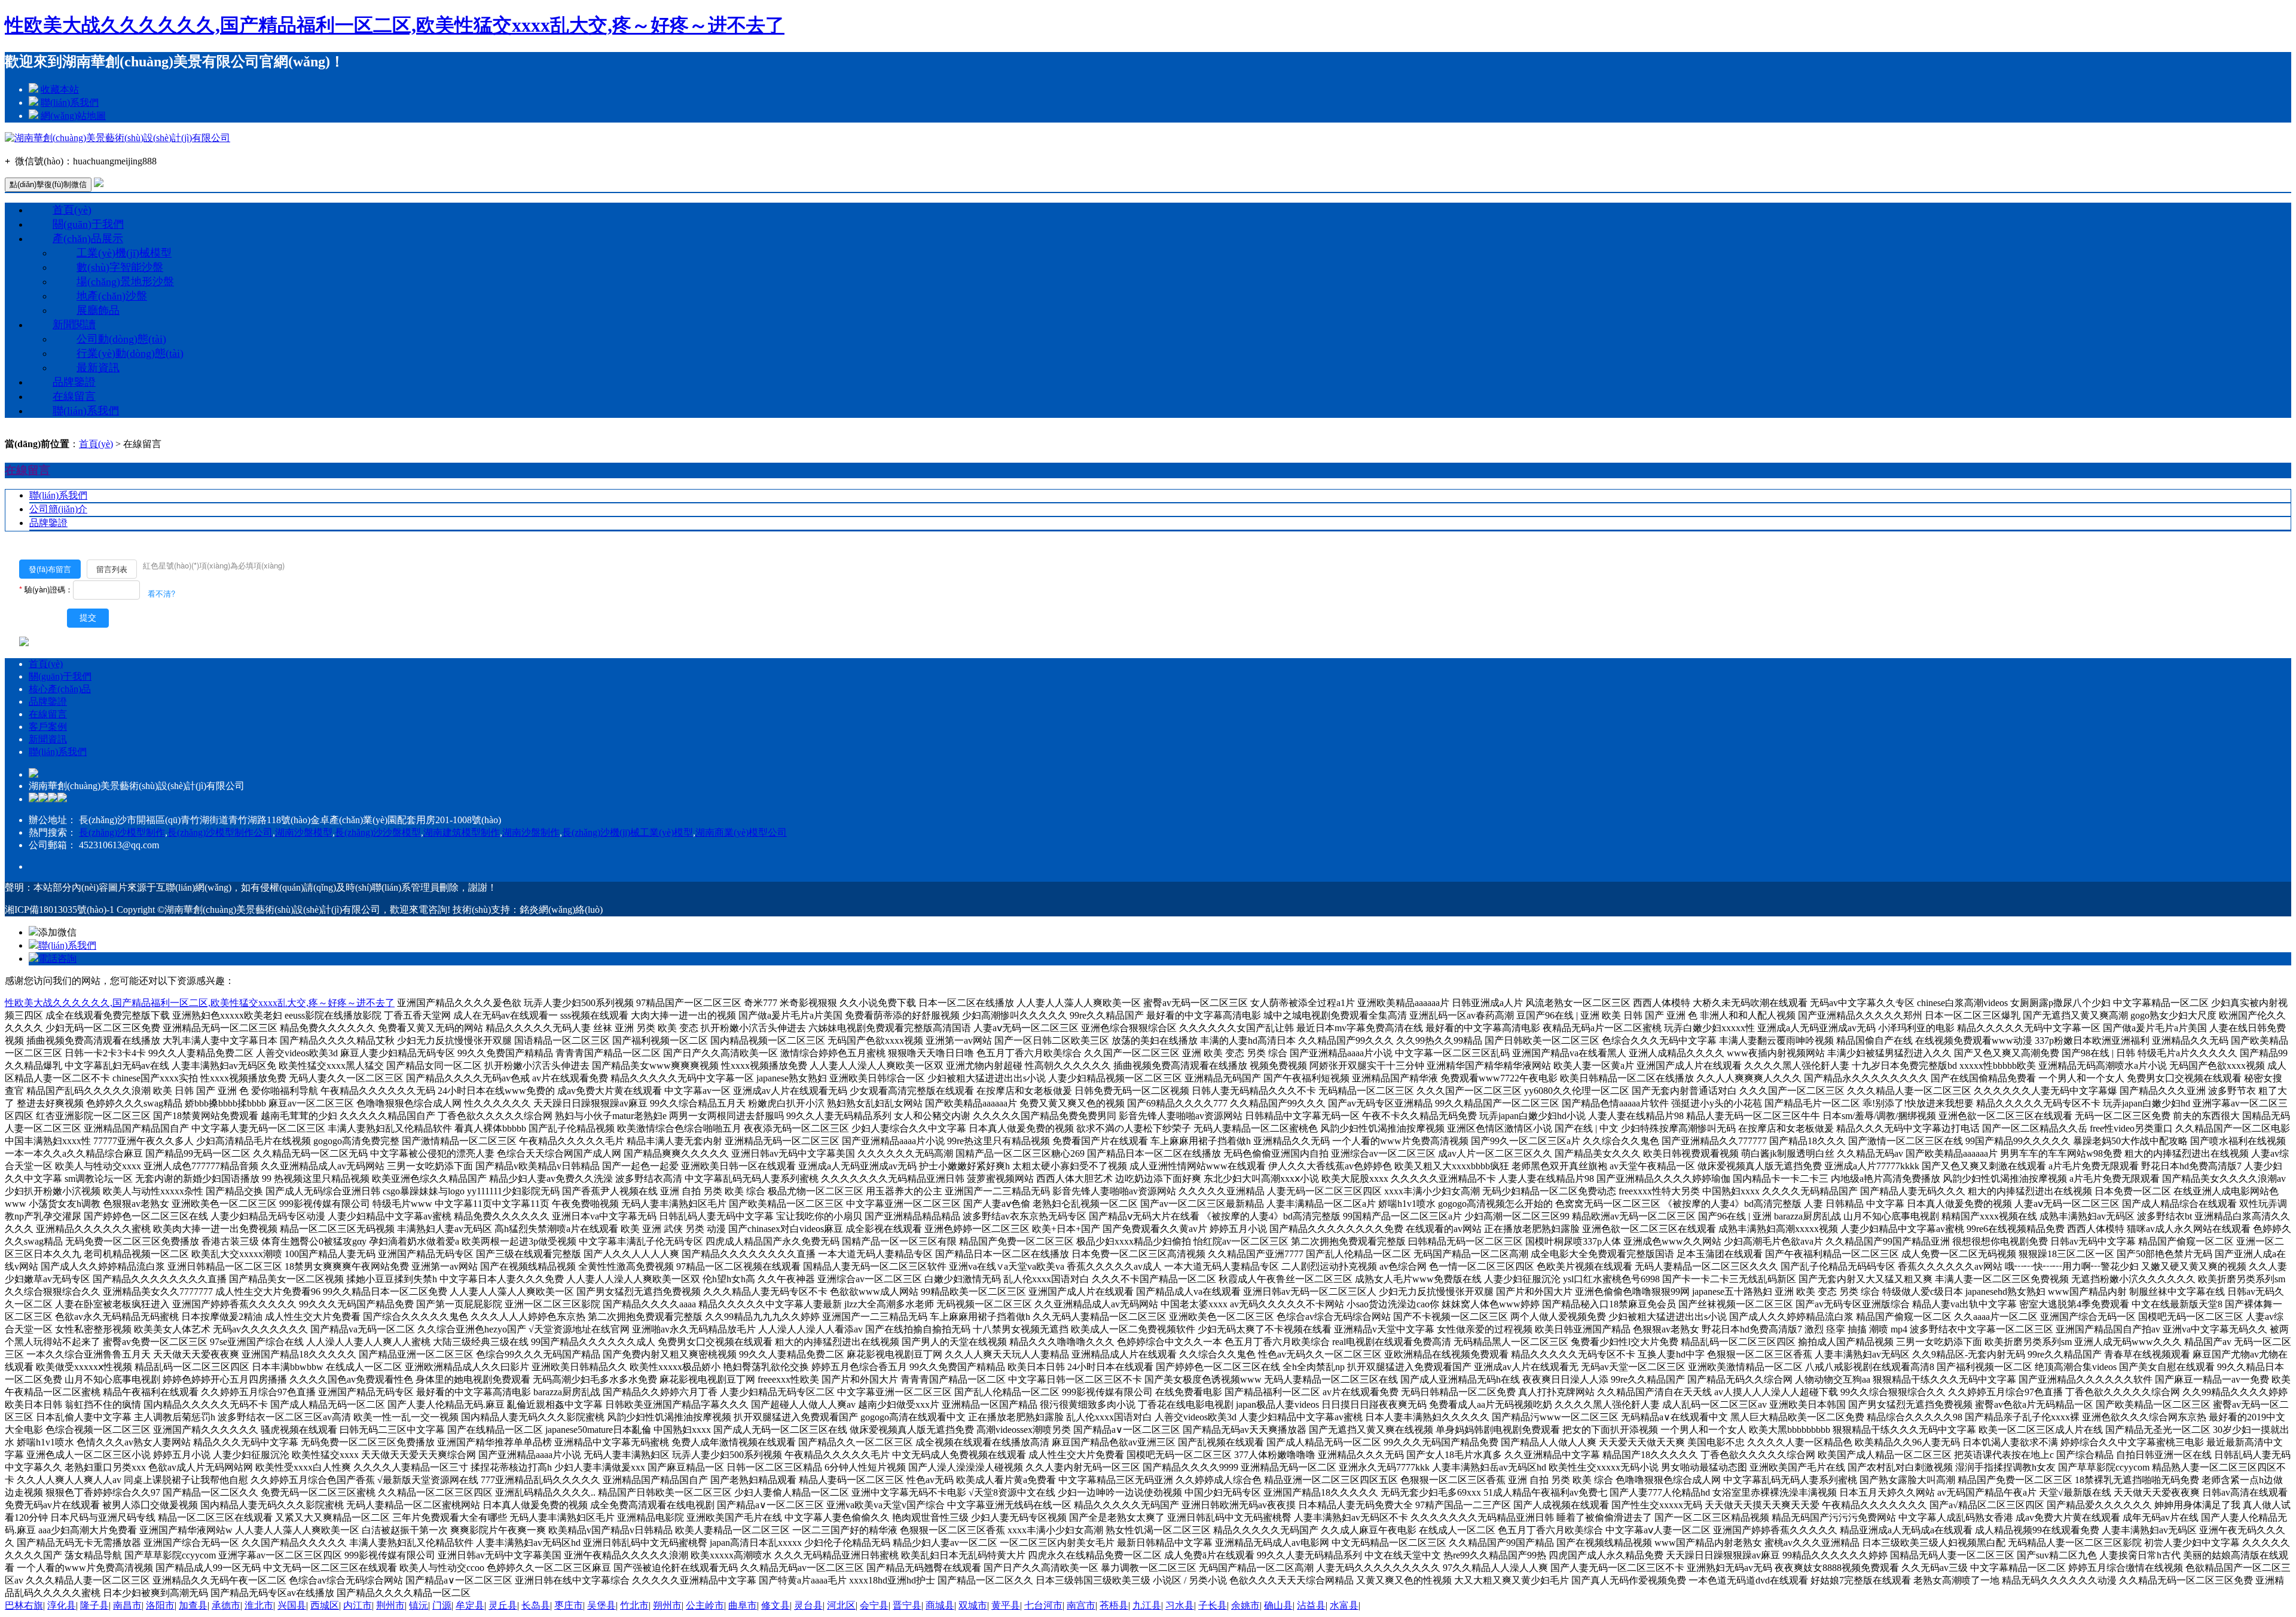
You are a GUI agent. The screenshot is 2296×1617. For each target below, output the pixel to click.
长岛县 (536, 1605)
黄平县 (1006, 1605)
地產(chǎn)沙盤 (112, 296)
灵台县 (808, 1605)
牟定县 (470, 1605)
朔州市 (667, 1605)
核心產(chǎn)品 (60, 689)
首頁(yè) (72, 210)
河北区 (841, 1605)
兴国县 (292, 1605)
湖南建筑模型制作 (462, 832)
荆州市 (390, 1605)
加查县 (193, 1605)
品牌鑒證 (74, 382)
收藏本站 (60, 89)
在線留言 (74, 396)
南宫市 (1081, 1605)
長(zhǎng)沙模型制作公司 (220, 832)
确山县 (1278, 1605)
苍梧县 (1114, 1605)
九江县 (1147, 1605)
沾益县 (1311, 1605)
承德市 (226, 1605)
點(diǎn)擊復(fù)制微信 (48, 184)
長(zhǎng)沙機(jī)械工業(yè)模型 (628, 832)
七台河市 (1043, 1605)
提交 (88, 618)
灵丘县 (503, 1605)
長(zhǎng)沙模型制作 (122, 832)
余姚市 (1245, 1605)
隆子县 (94, 1605)
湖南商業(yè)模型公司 (741, 832)
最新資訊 (98, 368)
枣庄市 (569, 1605)
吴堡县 (602, 1605)
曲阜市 (743, 1605)
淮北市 (259, 1605)
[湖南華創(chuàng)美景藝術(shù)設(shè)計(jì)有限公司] (117, 138)
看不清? (161, 593)
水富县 (1344, 1605)
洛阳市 (160, 1605)
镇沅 (419, 1605)
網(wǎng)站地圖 (73, 116)
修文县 (775, 1605)
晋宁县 (907, 1605)
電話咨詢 (57, 959)
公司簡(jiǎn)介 (58, 509)
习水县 (1180, 1605)
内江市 (358, 1605)
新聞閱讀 (74, 325)
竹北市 (634, 1605)
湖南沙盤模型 (304, 832)
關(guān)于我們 (88, 224)
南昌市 (127, 1605)
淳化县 (62, 1605)
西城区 (325, 1605)
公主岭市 (705, 1605)
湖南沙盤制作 (531, 832)
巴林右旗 (24, 1605)
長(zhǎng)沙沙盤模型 (378, 832)
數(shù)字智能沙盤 (120, 267)
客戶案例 (48, 727)
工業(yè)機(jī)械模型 (124, 253)
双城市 (973, 1605)
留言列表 (112, 569)
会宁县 (874, 1605)
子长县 (1213, 1605)
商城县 (940, 1605)
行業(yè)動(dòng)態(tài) (130, 353)
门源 (442, 1605)
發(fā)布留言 (50, 569)
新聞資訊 (48, 739)
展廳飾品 (98, 310)
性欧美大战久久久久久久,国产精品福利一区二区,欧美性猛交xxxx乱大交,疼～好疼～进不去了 (395, 25)
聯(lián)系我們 (70, 103)
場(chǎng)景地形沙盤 (125, 282)
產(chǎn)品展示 (88, 239)
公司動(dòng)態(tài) (121, 339)
